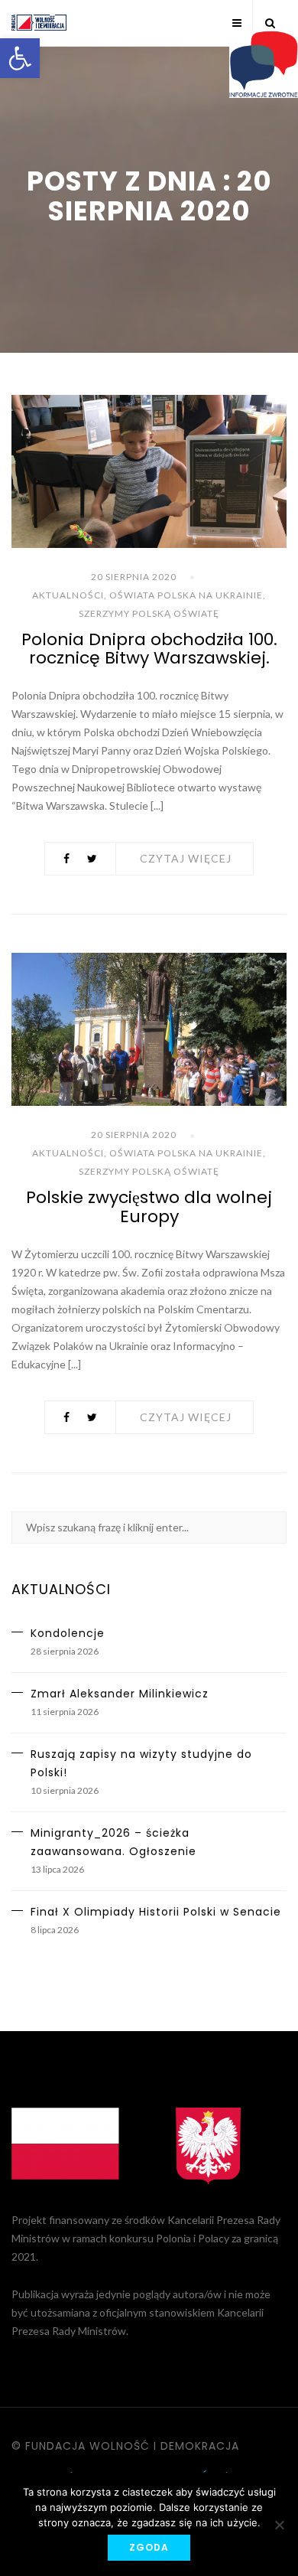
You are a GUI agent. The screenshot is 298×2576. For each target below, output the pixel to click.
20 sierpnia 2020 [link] (134, 577)
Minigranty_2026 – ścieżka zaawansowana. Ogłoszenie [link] (113, 1842)
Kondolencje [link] (68, 1633)
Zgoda (149, 2547)
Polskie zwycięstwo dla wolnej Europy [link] (149, 1206)
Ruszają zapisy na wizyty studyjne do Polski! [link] (141, 1763)
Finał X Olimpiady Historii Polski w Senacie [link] (156, 1912)
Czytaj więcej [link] (186, 858)
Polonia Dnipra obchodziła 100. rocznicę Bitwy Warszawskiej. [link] (149, 649)
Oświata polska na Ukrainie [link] (186, 595)
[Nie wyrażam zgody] (279, 2525)
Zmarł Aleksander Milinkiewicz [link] (120, 1694)
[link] (20, 58)
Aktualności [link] (68, 595)
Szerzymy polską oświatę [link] (149, 613)
